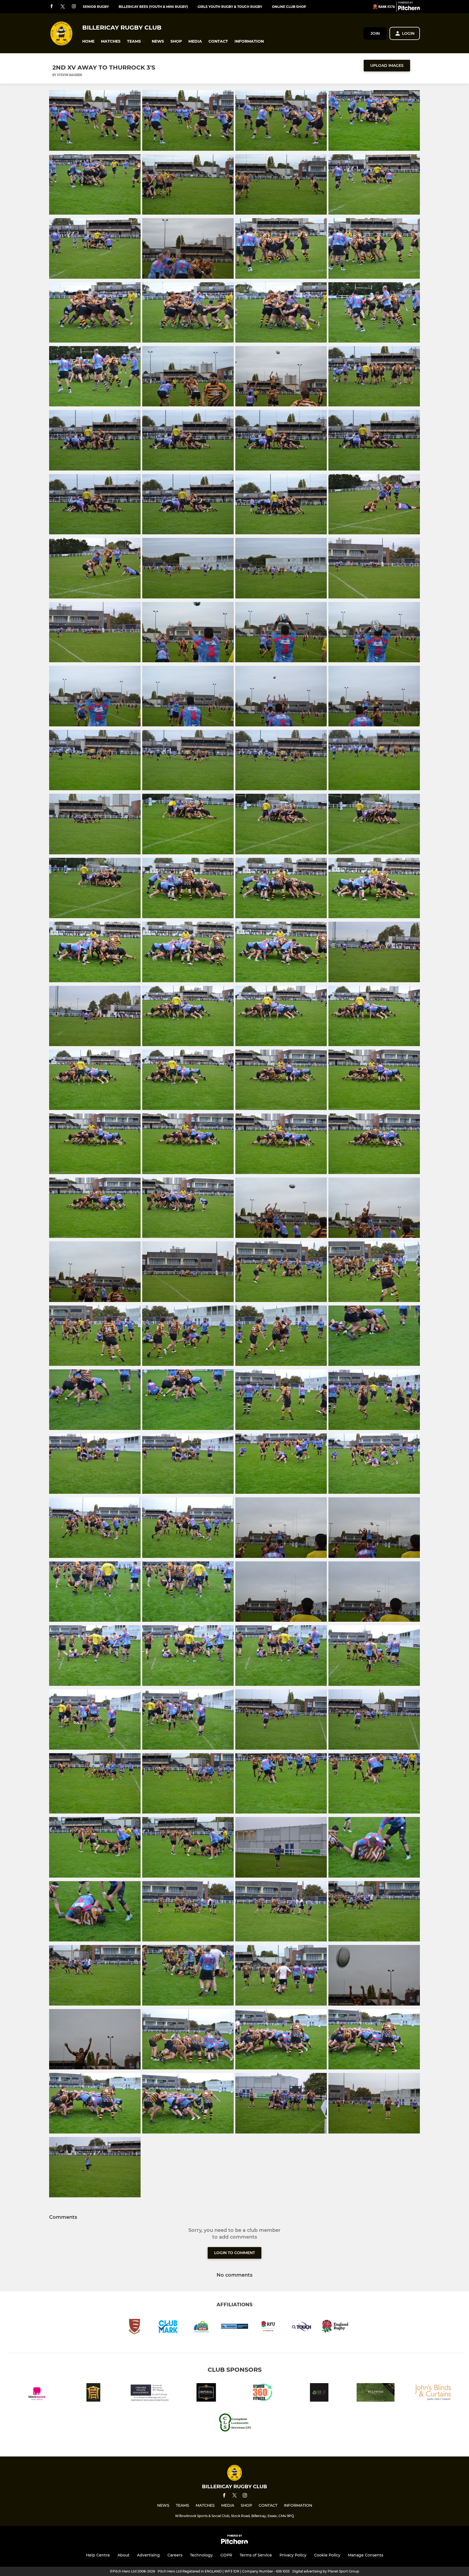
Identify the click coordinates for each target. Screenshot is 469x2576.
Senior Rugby (96, 7)
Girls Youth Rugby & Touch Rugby (230, 7)
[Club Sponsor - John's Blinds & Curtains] (432, 2393)
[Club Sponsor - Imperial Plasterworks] (206, 2393)
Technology (201, 2555)
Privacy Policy (293, 2555)
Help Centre (98, 2555)
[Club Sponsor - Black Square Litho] (37, 2393)
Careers (175, 2555)
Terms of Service (256, 2555)
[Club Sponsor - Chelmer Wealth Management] (150, 2393)
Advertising (148, 2555)
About (123, 2555)
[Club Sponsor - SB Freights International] (319, 2393)
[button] (88, 41)
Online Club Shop (289, 7)
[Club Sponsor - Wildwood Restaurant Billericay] (376, 2393)
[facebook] (52, 7)
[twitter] (63, 7)
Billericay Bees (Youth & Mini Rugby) (153, 7)
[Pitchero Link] (409, 9)
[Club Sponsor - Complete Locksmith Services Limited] (234, 2423)
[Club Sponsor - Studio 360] (263, 2393)
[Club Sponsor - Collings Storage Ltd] (93, 2393)
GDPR (226, 2555)
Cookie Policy (327, 2555)
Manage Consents (366, 2555)
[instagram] (74, 7)
